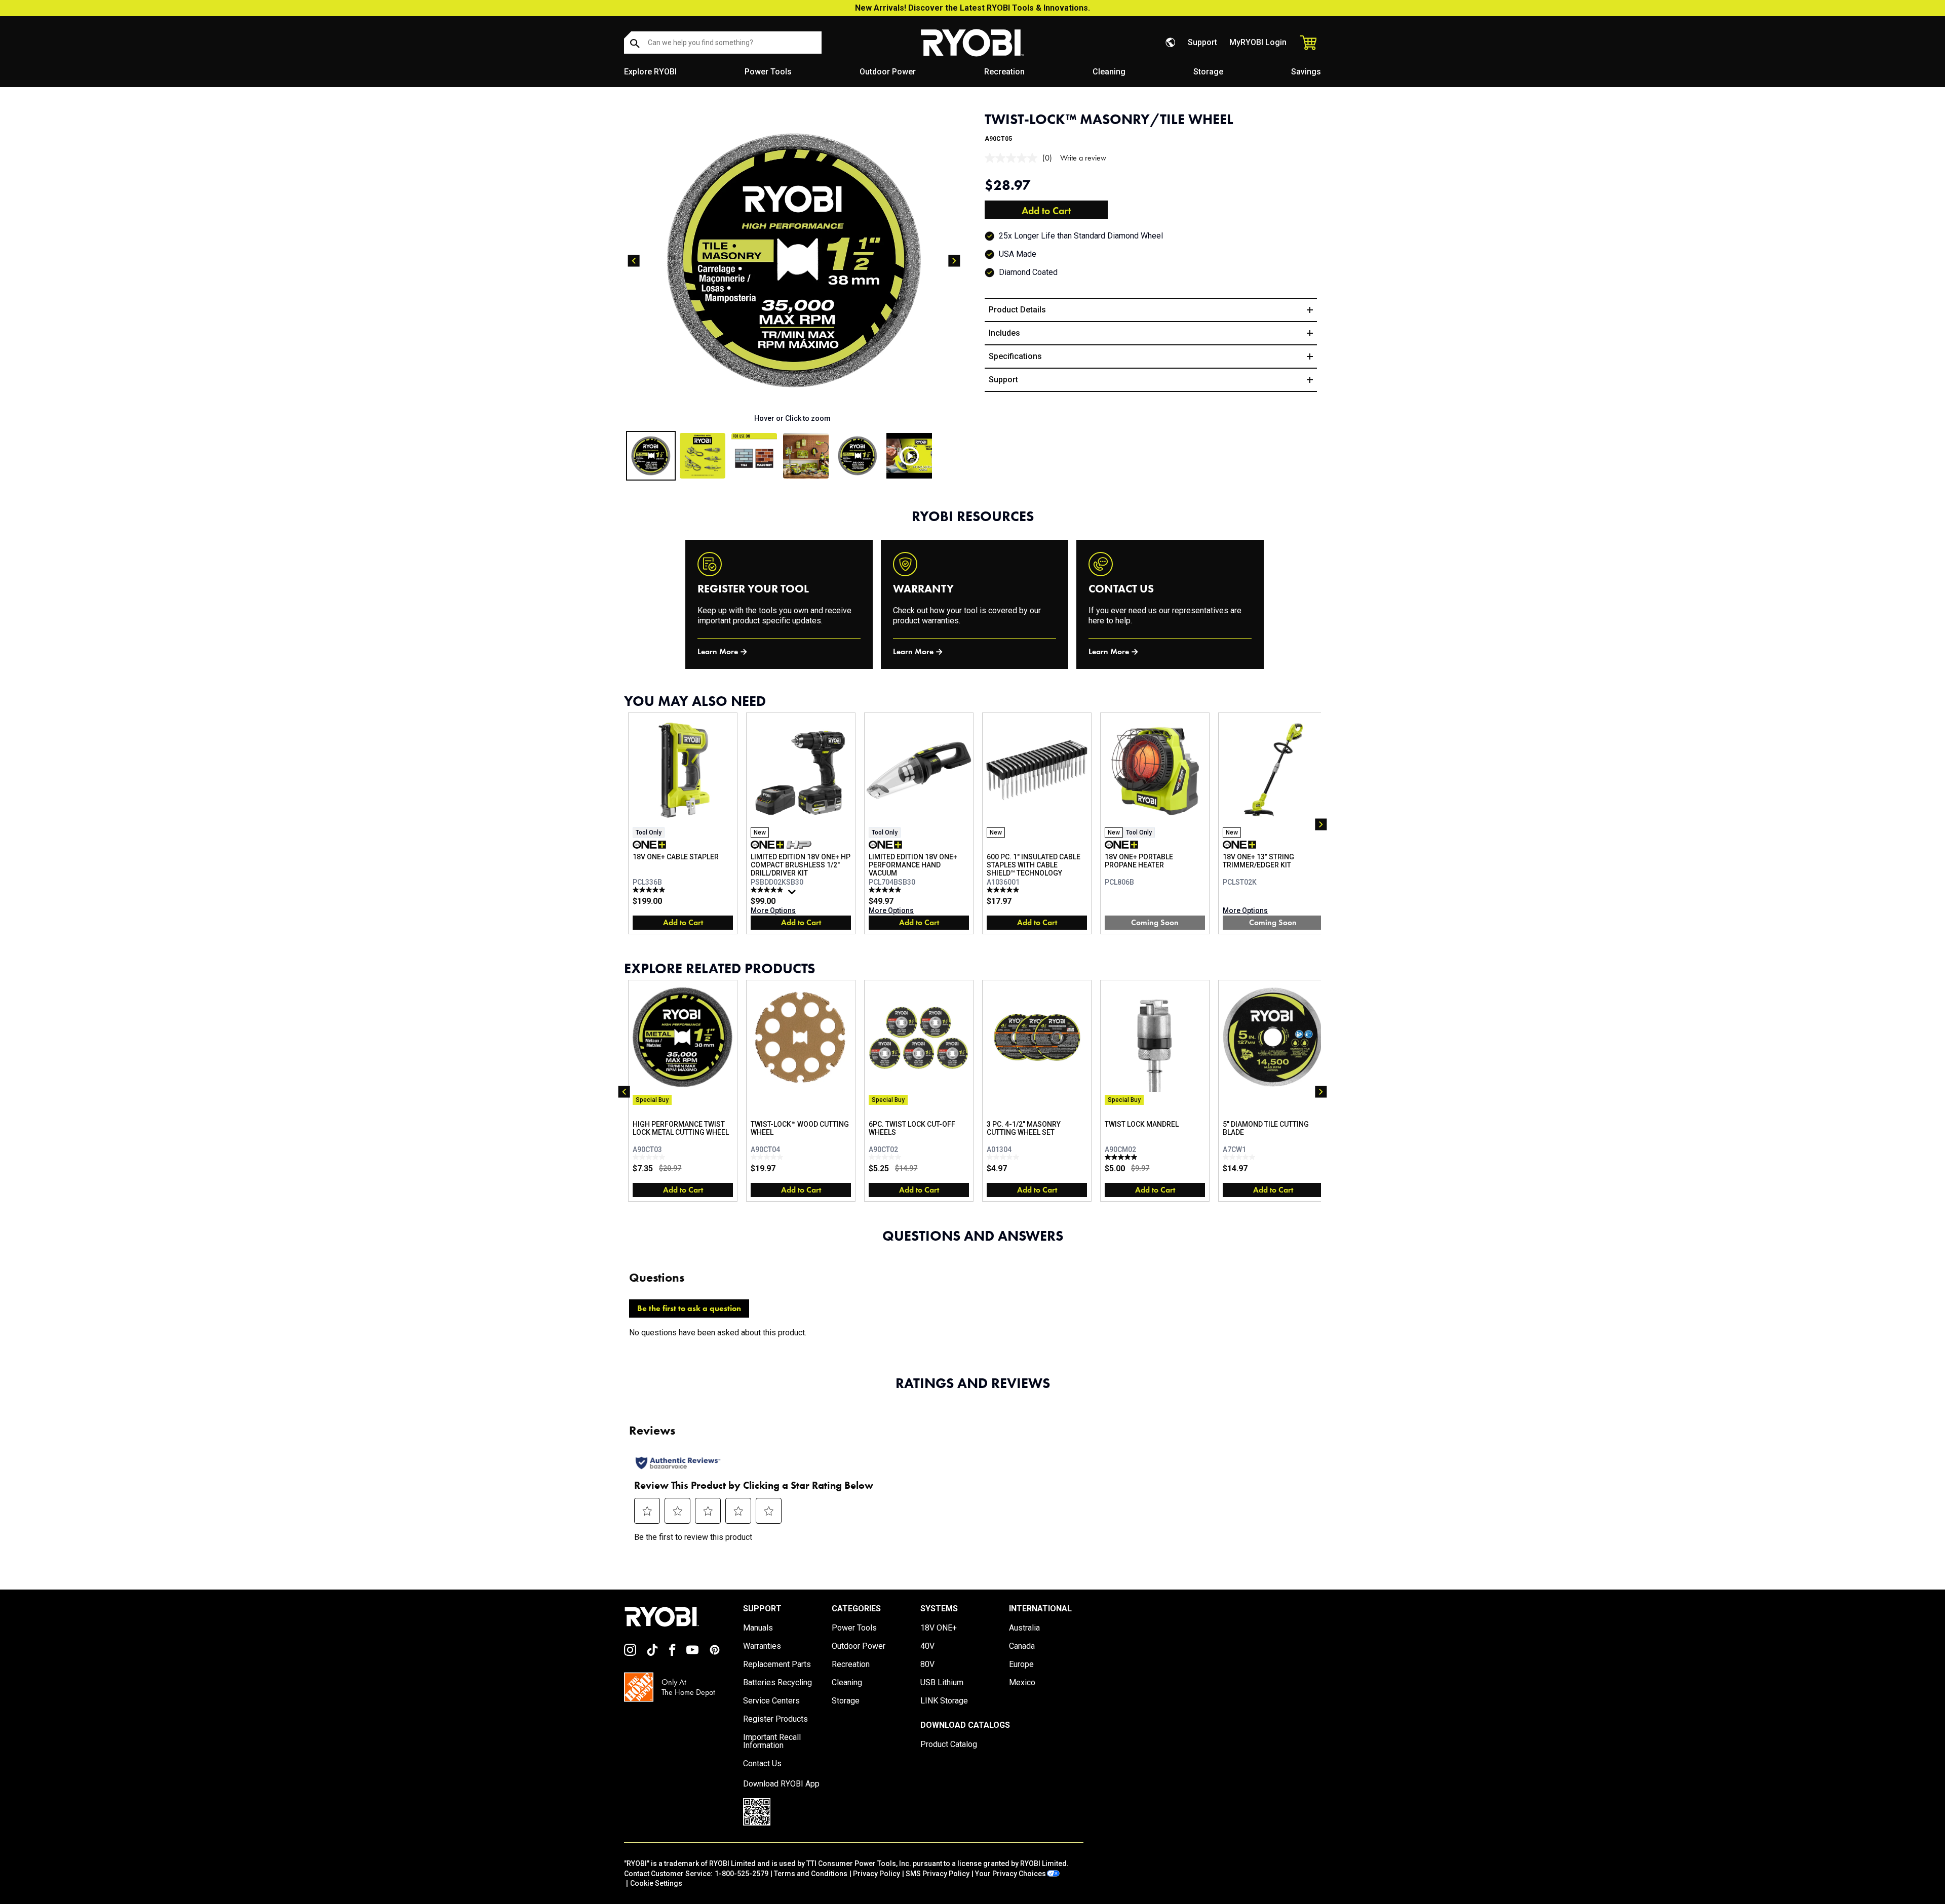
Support (1202, 42)
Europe (1021, 1664)
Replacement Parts (777, 1664)
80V (927, 1664)
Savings (1306, 72)
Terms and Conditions (811, 1874)
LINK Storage (944, 1701)
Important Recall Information (772, 1741)
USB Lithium (942, 1683)
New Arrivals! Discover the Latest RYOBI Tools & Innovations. (972, 8)
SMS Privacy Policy (938, 1874)
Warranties (762, 1646)
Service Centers (771, 1701)
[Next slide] (954, 261)
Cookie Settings (656, 1883)
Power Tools (768, 72)
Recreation (1004, 72)
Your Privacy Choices (1010, 1874)
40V (927, 1646)
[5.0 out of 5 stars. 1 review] (1122, 1157)
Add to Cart (1046, 211)
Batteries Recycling (777, 1683)
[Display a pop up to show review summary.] (793, 894)
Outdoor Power (888, 72)
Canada (1022, 1646)
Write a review (1083, 158)
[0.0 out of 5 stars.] (650, 1157)
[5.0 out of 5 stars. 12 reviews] (650, 890)
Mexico (1022, 1683)
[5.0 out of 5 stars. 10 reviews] (1004, 890)
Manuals (758, 1628)
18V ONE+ (939, 1628)
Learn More (718, 651)
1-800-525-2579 (742, 1874)
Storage (1208, 72)
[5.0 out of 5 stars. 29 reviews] (886, 890)
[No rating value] (1014, 158)
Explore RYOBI (650, 72)
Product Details (1017, 310)
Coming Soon (1155, 922)
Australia (1024, 1628)
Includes (1004, 333)
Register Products (775, 1719)
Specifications (1015, 356)
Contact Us (762, 1764)
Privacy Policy (877, 1874)
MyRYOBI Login (1258, 42)
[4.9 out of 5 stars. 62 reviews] (768, 890)
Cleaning (1109, 72)
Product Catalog (949, 1744)
